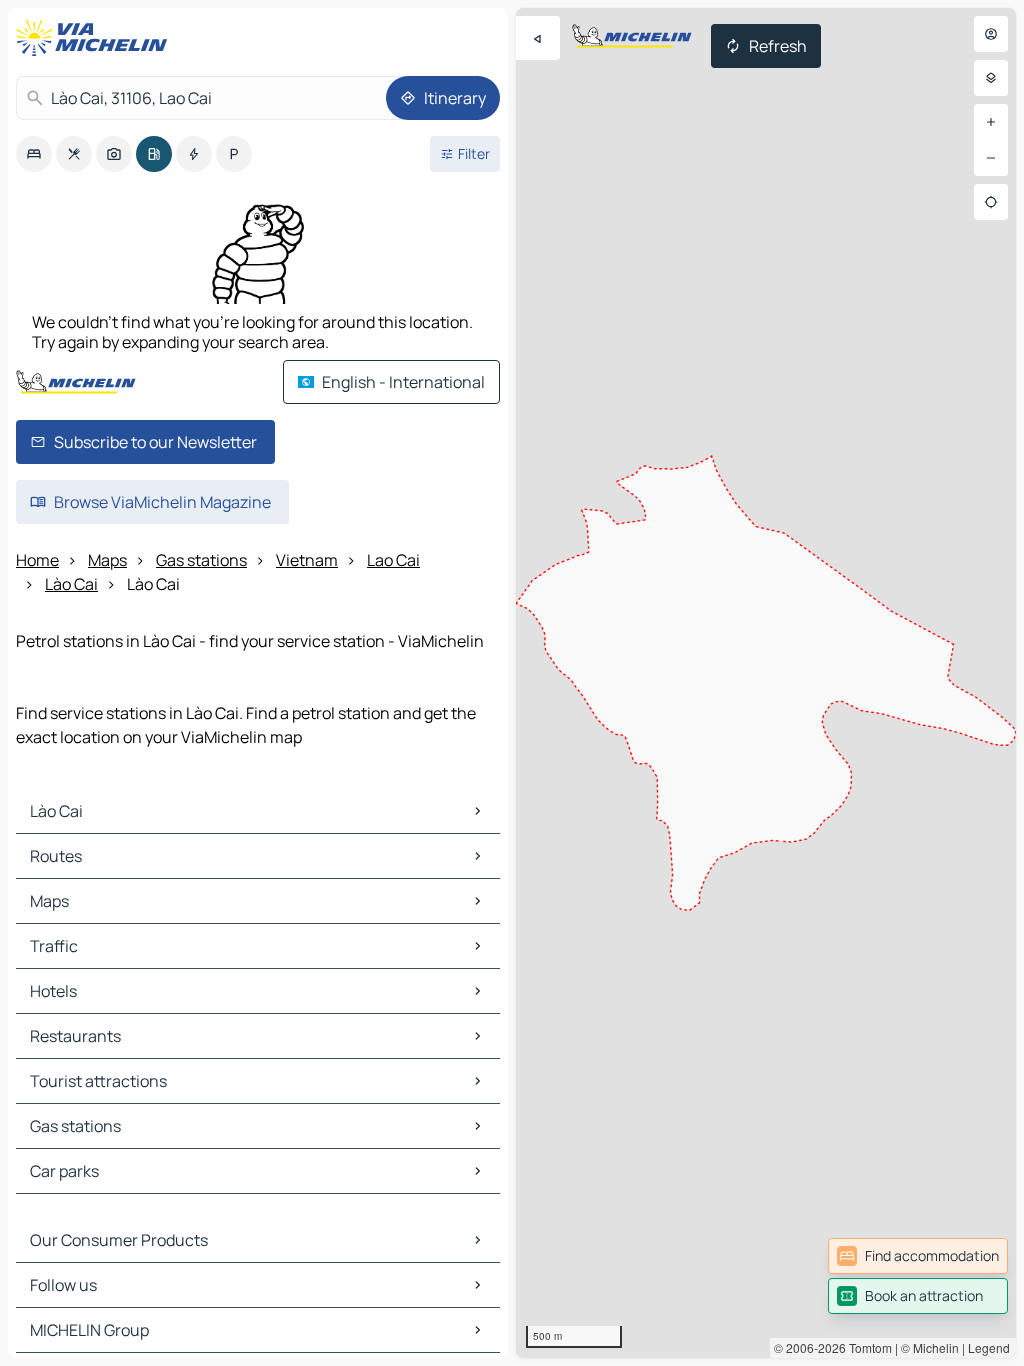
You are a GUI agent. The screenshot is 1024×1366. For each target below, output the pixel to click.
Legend (989, 1347)
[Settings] (991, 78)
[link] (918, 1256)
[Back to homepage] (96, 38)
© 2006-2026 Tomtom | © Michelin (866, 1347)
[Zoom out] (991, 158)
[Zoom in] (991, 122)
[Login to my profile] (991, 34)
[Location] (991, 202)
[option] (34, 154)
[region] (766, 683)
